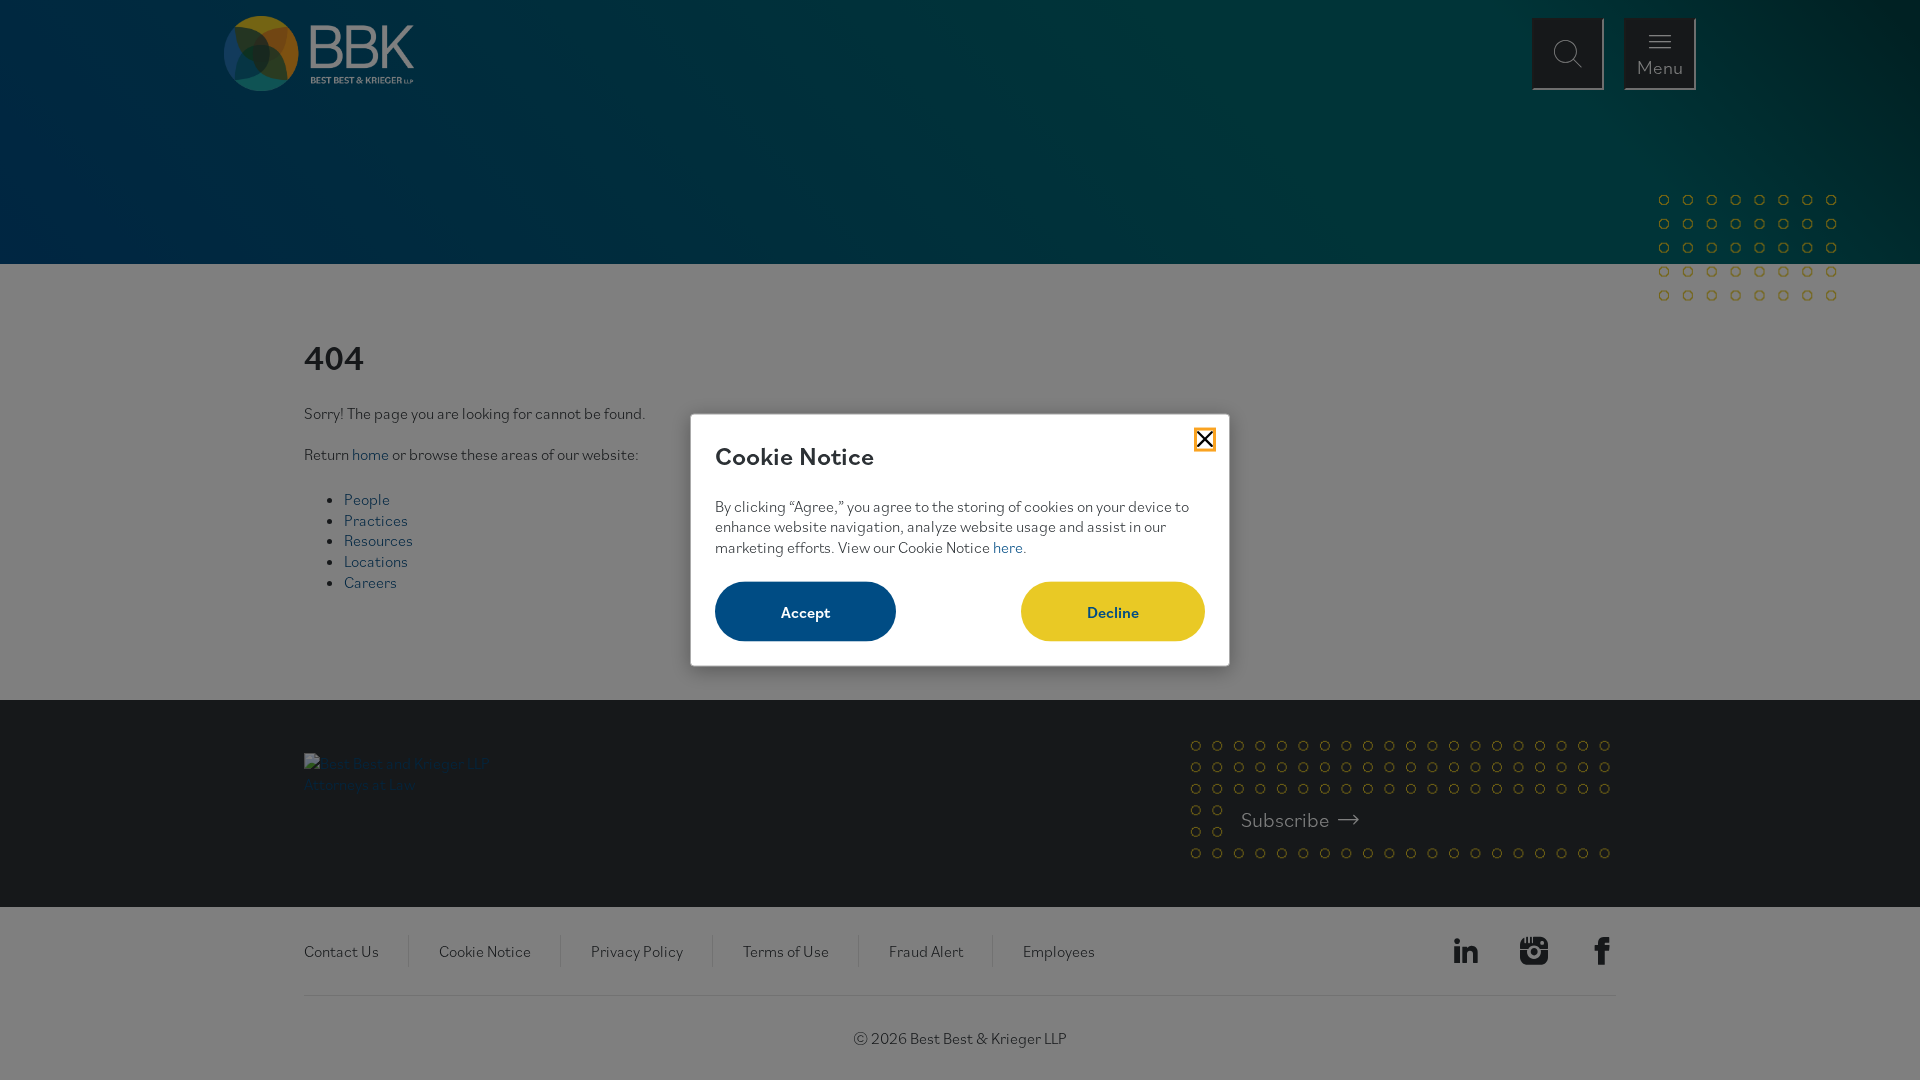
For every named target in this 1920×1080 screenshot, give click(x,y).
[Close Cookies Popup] (1205, 440)
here (1008, 547)
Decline (1113, 611)
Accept (805, 611)
